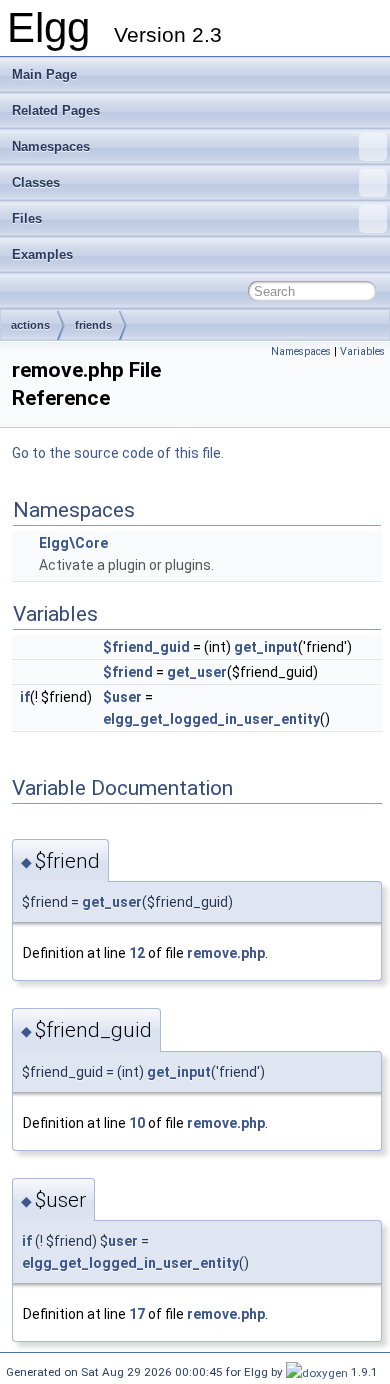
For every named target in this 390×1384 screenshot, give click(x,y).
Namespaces (51, 146)
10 (137, 1123)
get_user (197, 672)
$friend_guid (146, 647)
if (25, 697)
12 (137, 953)
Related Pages (56, 110)
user (123, 1241)
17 (137, 1314)
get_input (266, 647)
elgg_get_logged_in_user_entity (211, 719)
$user (122, 697)
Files (27, 218)
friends (93, 325)
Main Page (44, 74)
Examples (42, 254)
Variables (362, 351)
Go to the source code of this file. (118, 453)
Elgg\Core (73, 543)
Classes (36, 182)
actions (30, 325)
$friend (128, 672)
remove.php (226, 953)
